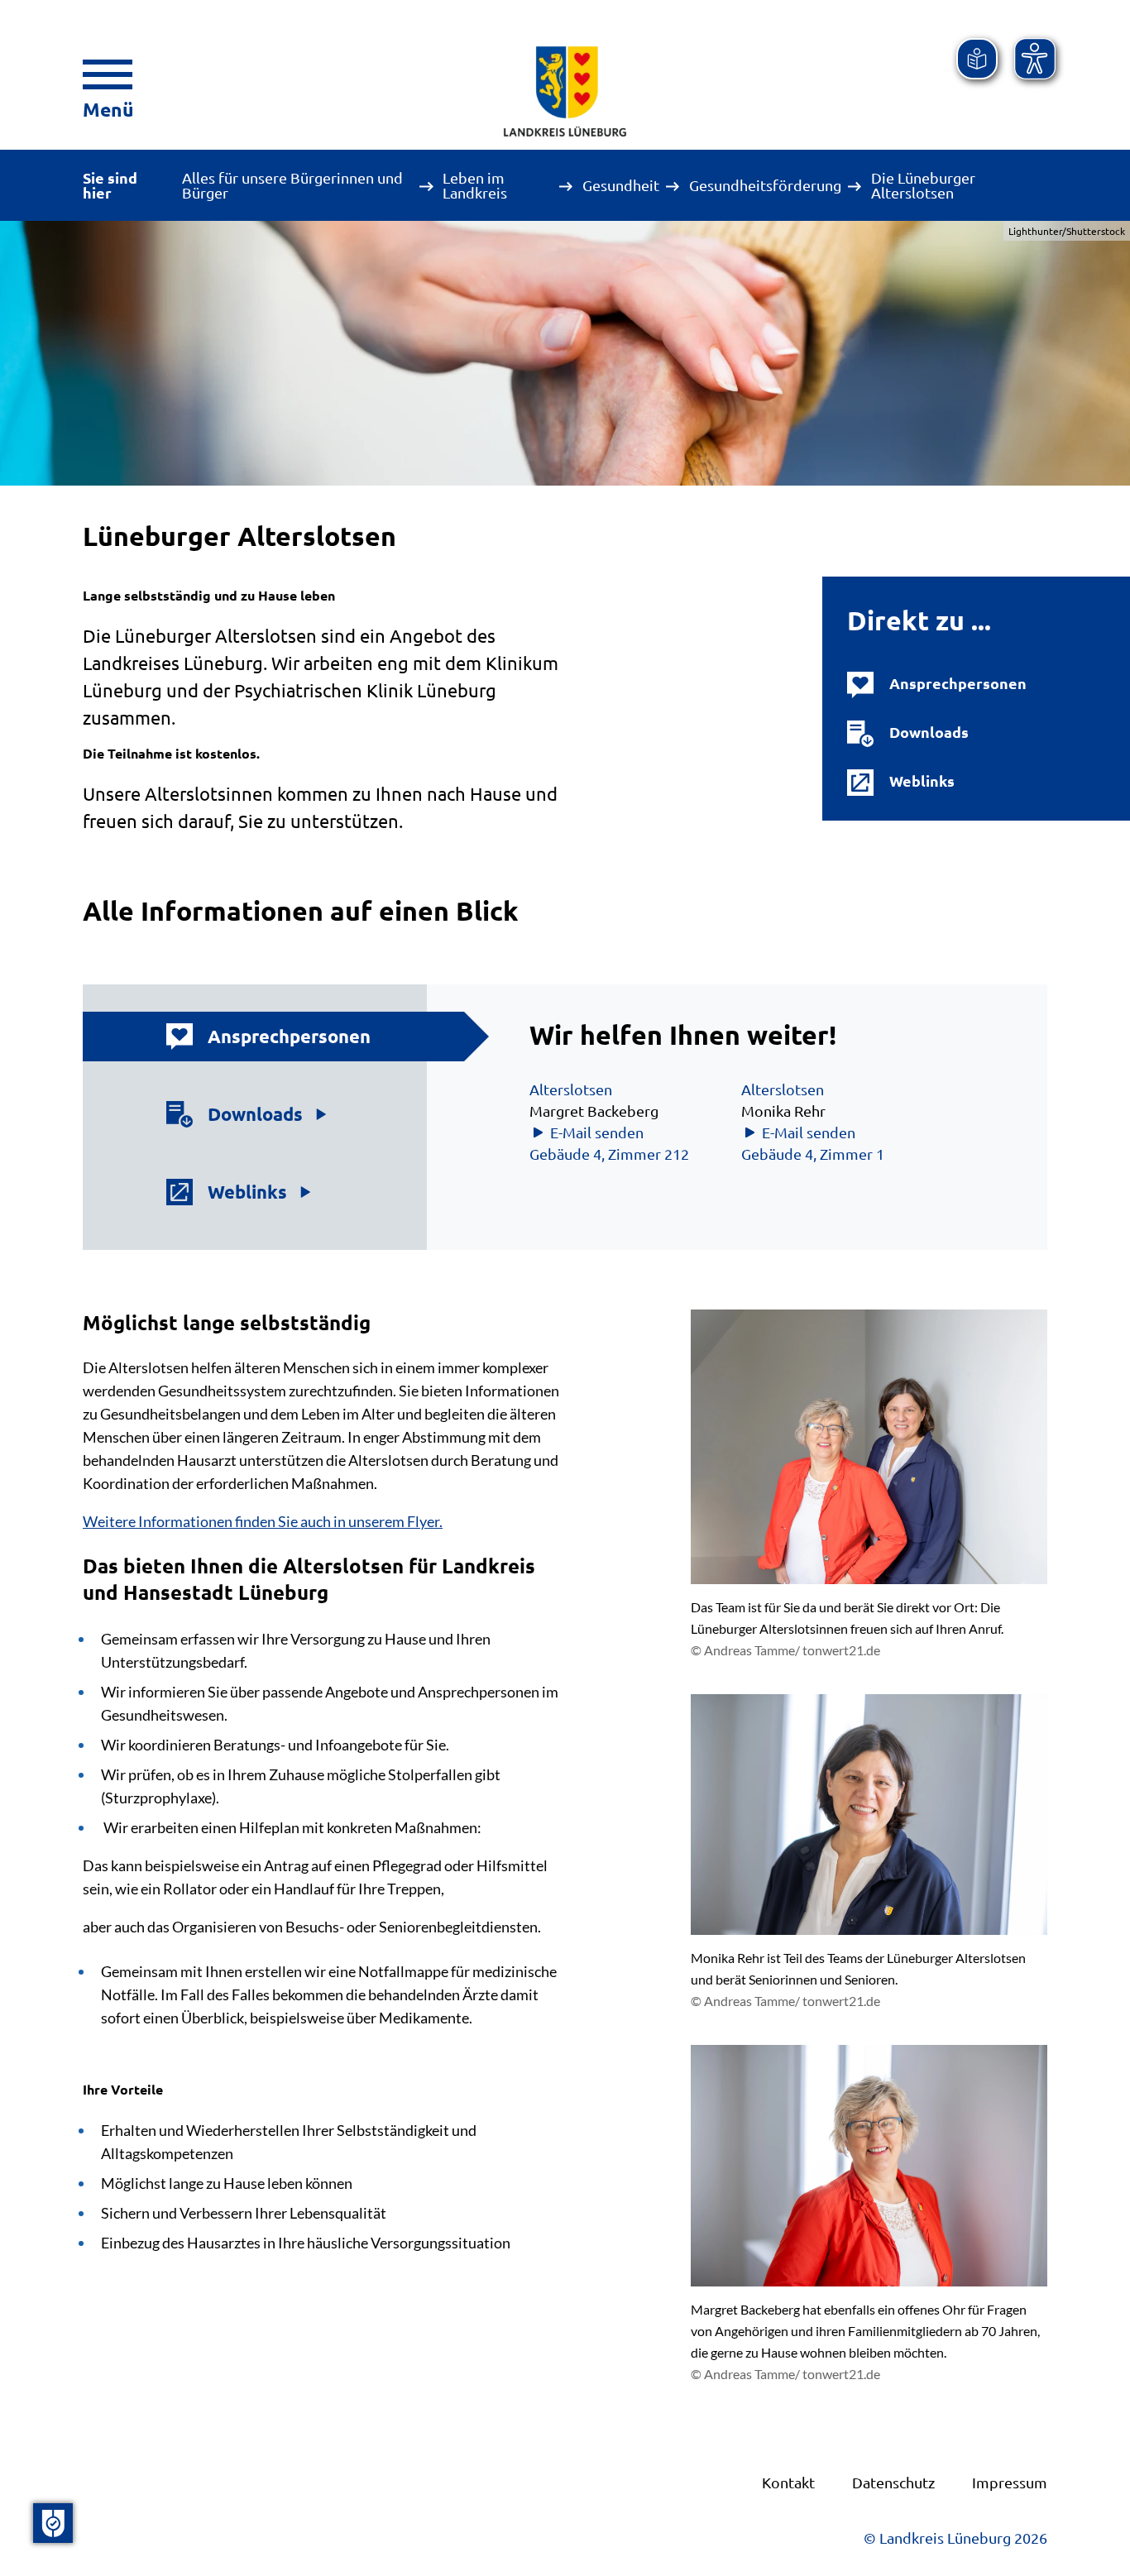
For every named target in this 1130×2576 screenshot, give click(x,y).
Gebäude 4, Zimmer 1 (813, 1154)
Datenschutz (893, 2482)
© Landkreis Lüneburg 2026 (955, 2538)
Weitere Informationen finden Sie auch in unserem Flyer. (263, 1521)
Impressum (1010, 2482)
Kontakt (788, 2482)
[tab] (270, 1037)
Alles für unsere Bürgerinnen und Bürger (292, 185)
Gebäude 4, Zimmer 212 (609, 1154)
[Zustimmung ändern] (53, 2523)
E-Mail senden (597, 1132)
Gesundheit (621, 185)
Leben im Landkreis (475, 185)
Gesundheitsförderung (765, 185)
